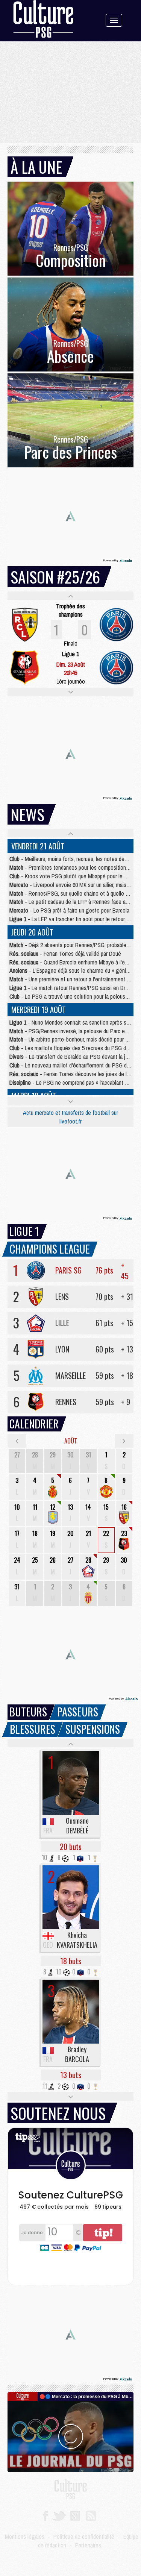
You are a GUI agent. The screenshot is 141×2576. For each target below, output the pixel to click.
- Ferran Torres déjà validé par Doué (65, 954)
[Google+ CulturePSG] (75, 2515)
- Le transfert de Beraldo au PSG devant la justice (74, 1057)
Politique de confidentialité (84, 2537)
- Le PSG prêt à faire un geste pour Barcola (69, 910)
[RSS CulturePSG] (91, 2515)
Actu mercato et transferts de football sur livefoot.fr (70, 1117)
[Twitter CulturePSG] (59, 2515)
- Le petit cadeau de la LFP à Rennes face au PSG (75, 902)
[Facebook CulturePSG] (45, 2515)
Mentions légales (25, 2537)
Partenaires (88, 2545)
